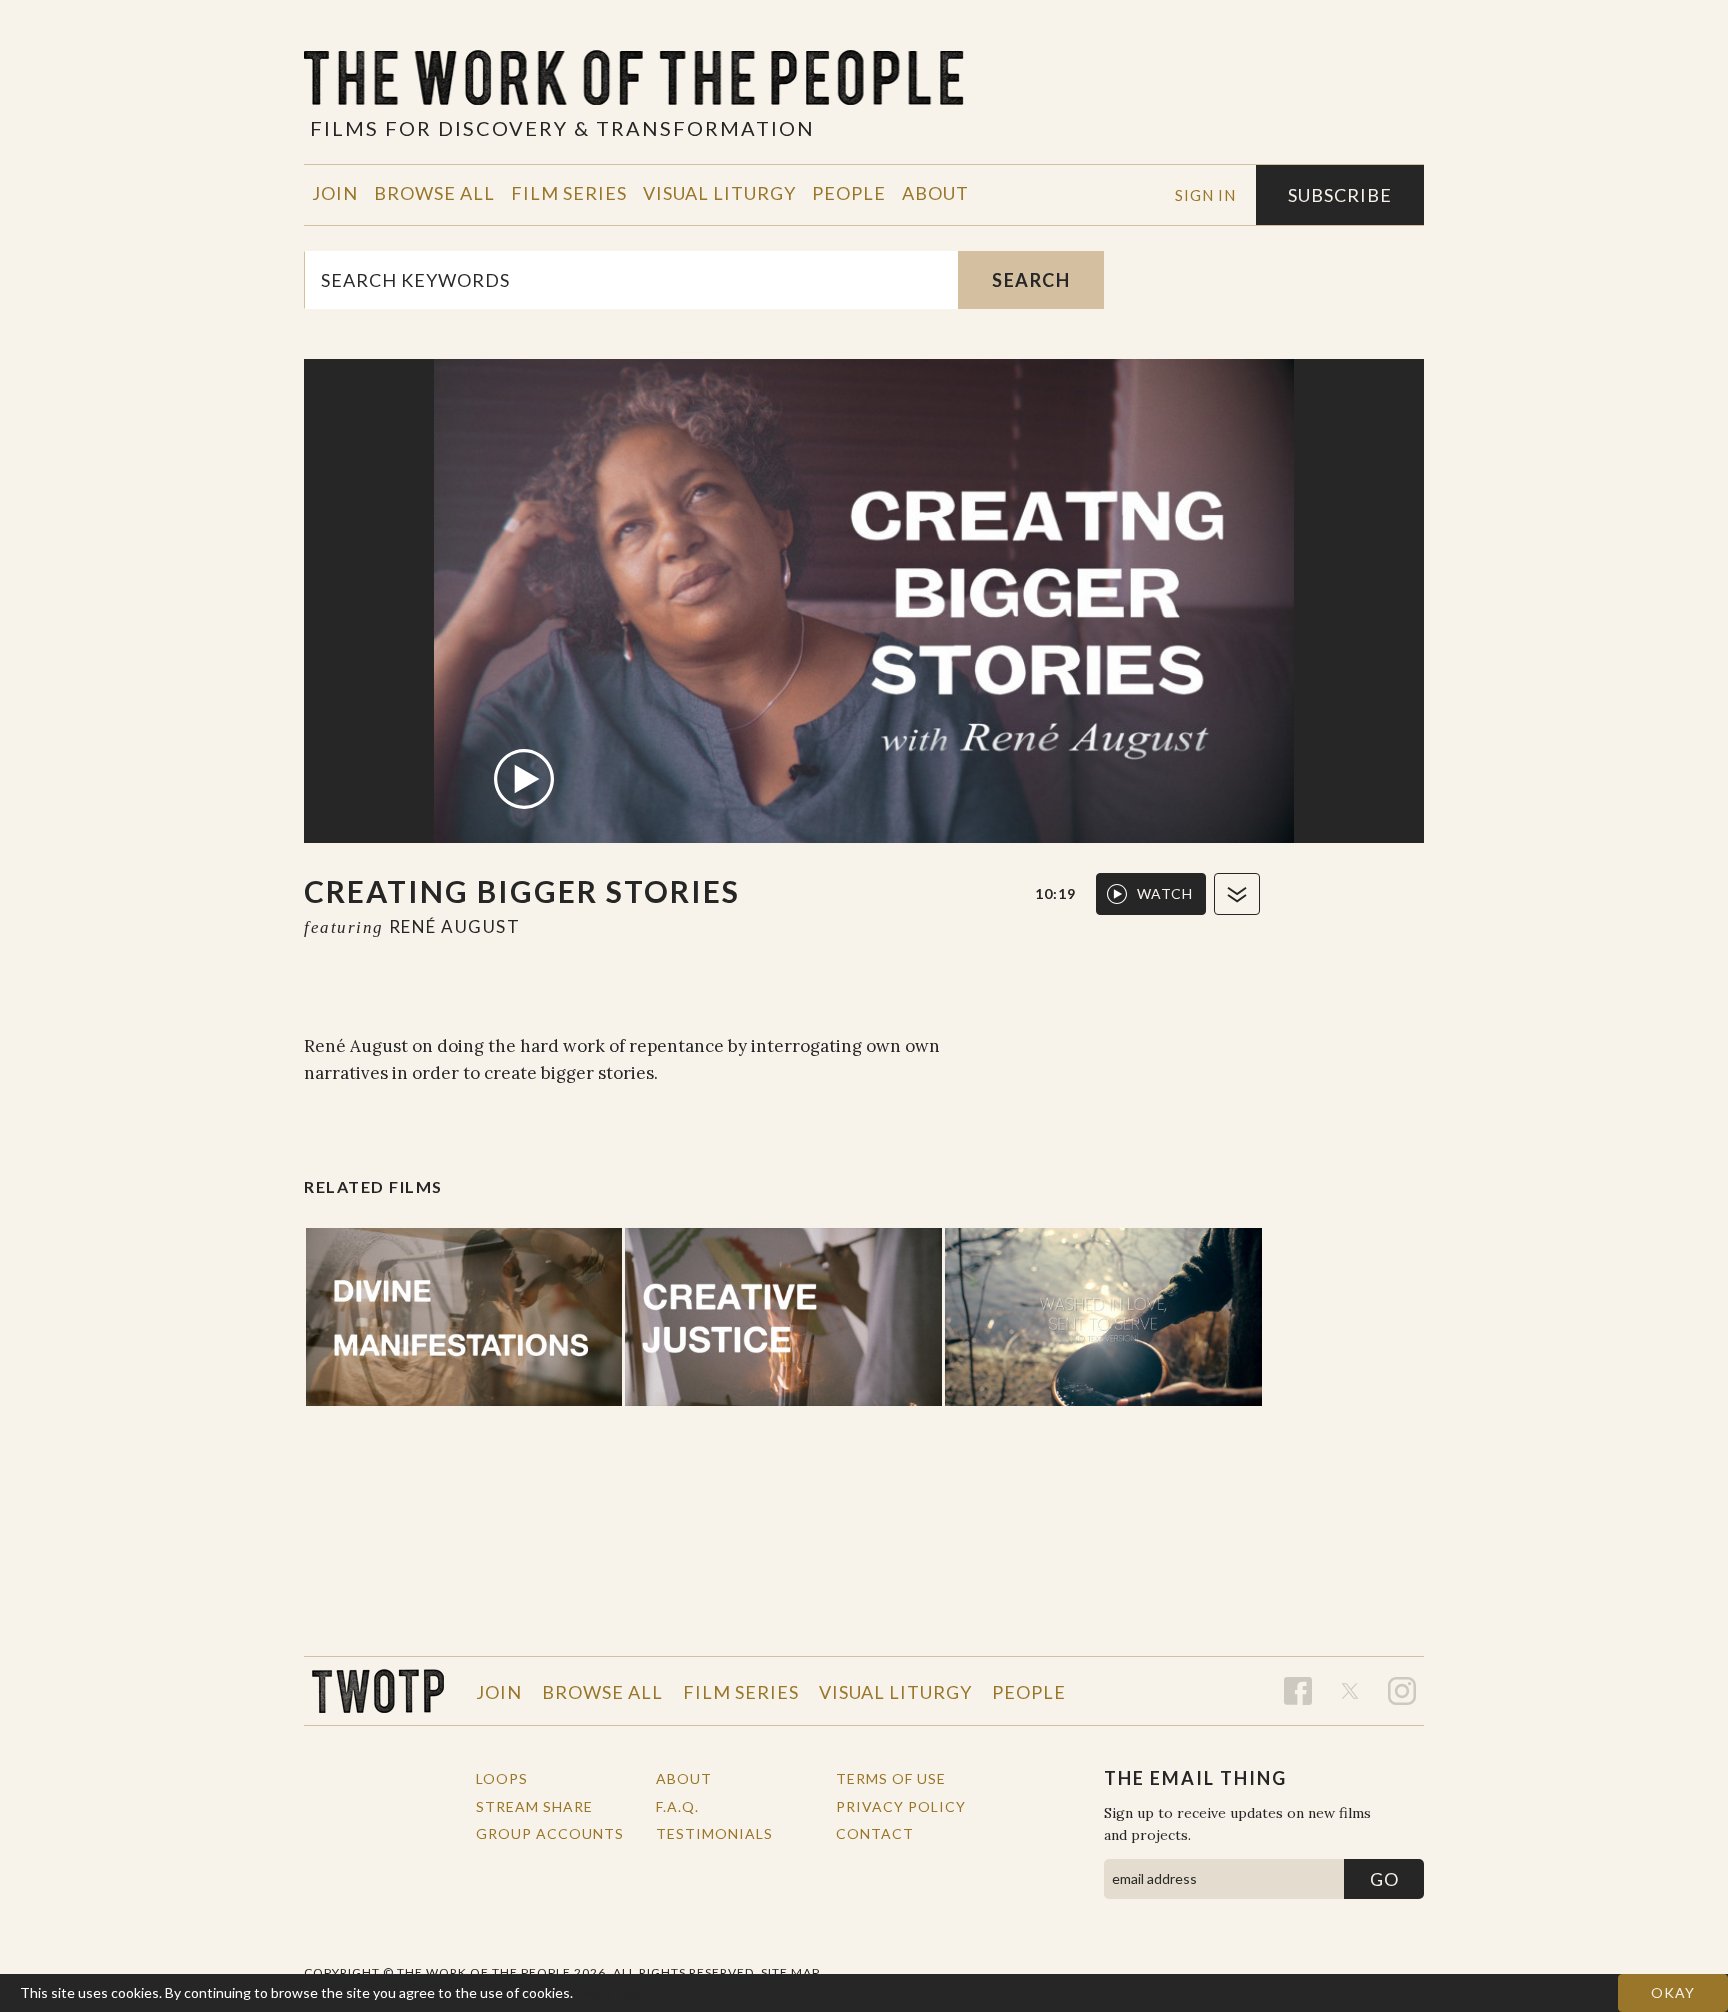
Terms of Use (891, 1778)
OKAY (1673, 1992)
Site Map (790, 1972)
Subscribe (1340, 195)
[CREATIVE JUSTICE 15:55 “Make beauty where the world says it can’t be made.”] (783, 1317)
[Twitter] (1350, 1691)
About (935, 193)
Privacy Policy (901, 1806)
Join (335, 193)
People (849, 193)
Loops (502, 1778)
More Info (609, 1992)
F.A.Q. (677, 1806)
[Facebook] (1298, 1691)
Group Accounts (550, 1833)
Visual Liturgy (719, 193)
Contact (875, 1833)
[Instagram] (1402, 1691)
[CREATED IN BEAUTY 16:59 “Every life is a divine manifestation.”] (464, 1317)
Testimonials (714, 1833)
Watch (1165, 893)
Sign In (1205, 195)
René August (455, 926)
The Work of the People (378, 1691)
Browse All (434, 193)
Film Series (569, 193)
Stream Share (534, 1806)
